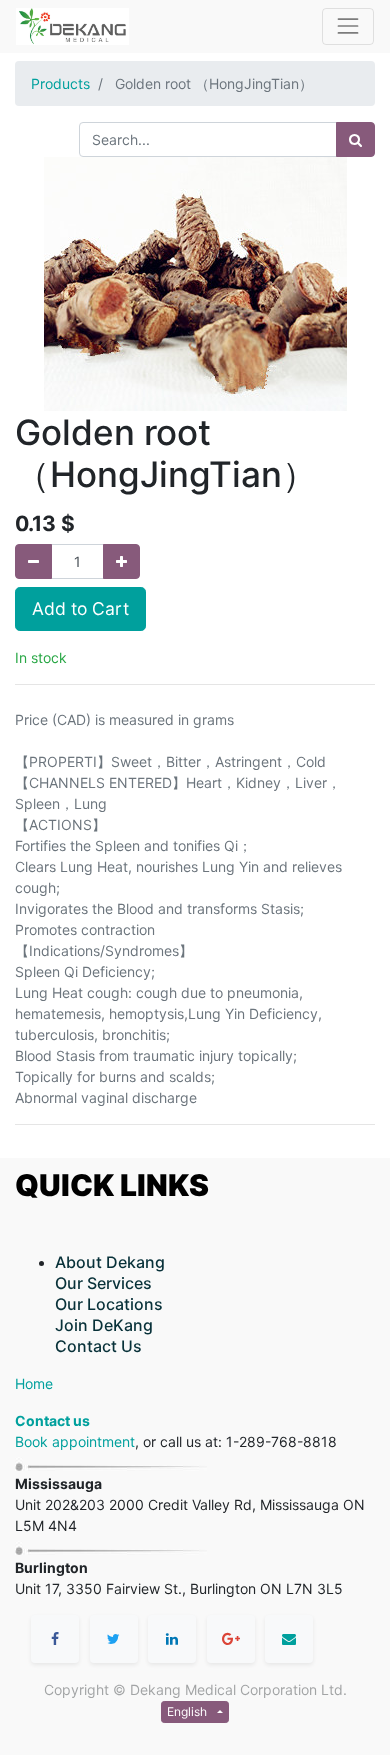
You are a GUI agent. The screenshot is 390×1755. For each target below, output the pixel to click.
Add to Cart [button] (80, 608)
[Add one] (121, 561)
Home (34, 1383)
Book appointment (75, 1441)
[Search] (355, 139)
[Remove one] (33, 561)
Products (60, 83)
